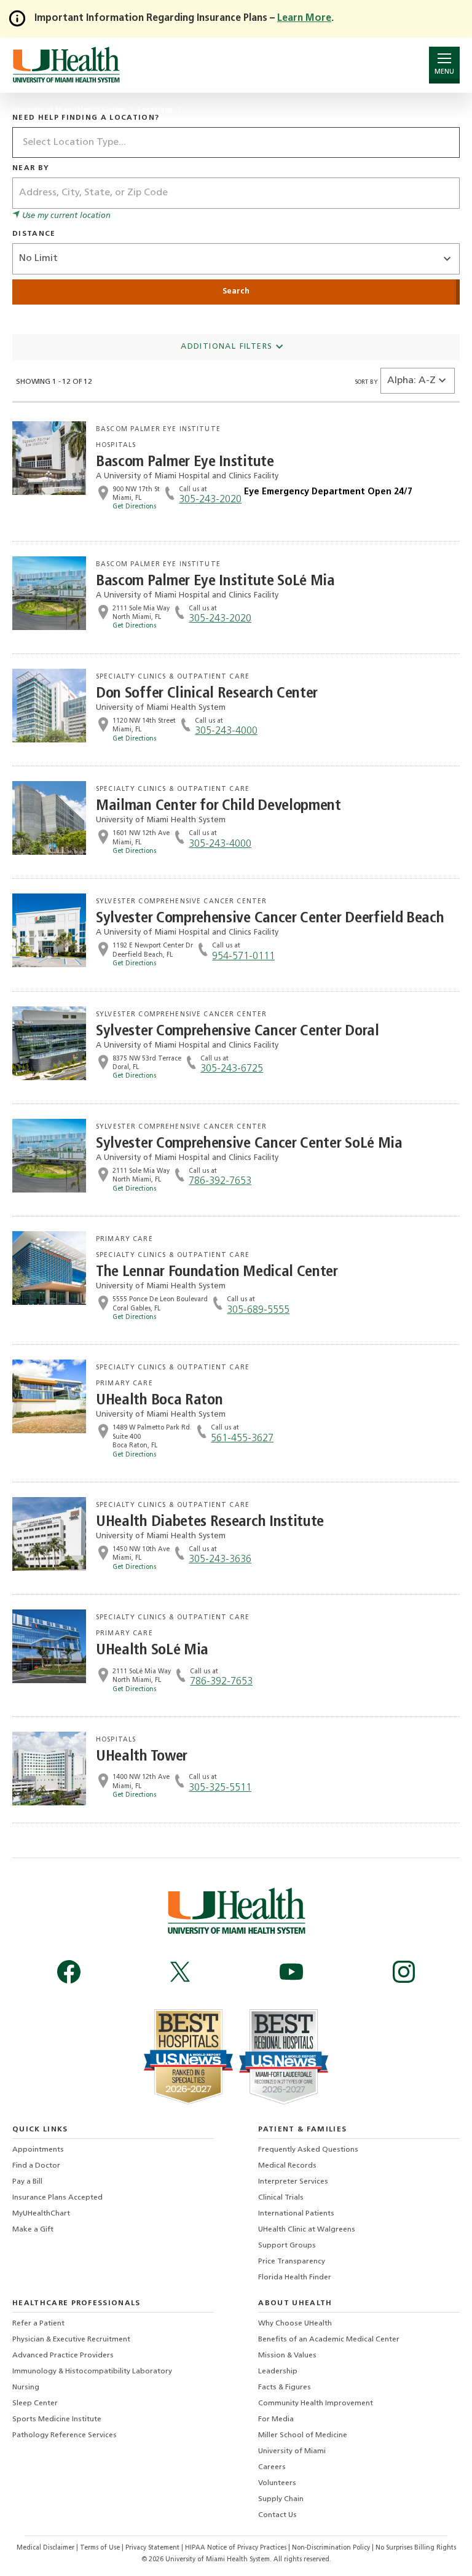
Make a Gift (33, 2230)
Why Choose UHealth (295, 2324)
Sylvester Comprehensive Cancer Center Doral (238, 1031)
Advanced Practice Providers (63, 2356)
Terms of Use (101, 2548)
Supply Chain (281, 2499)
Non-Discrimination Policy (331, 2548)
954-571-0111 (243, 957)
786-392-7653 (220, 1181)
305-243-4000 (226, 731)
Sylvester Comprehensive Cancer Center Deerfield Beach (270, 918)
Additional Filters (228, 347)
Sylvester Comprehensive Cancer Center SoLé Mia (249, 1144)
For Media (276, 2419)
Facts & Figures (285, 2387)
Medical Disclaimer (46, 2548)
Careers (272, 2467)
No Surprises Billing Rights (416, 2548)
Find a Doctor (36, 2166)
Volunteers (277, 2483)
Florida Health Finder (295, 2278)
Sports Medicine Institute (57, 2419)
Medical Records (287, 2166)
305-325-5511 (220, 1788)
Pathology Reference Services (65, 2435)
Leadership (278, 2372)
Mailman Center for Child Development (218, 806)
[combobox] (236, 142)
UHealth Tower (142, 1757)
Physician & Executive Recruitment (71, 2340)
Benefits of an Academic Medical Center (329, 2340)
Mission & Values (287, 2356)
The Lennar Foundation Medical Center (217, 1272)
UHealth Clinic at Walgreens (307, 2230)
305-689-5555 (258, 1310)
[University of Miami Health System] (66, 65)
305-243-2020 (210, 500)
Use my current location (65, 216)
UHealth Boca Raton (159, 1400)
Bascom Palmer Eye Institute (185, 462)
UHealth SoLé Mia (152, 1650)
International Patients (296, 2214)
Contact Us (277, 2515)
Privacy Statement (153, 2548)
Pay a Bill (27, 2182)
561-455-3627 (242, 1439)
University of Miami (292, 2451)
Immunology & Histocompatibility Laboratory (92, 2372)
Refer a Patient (38, 2324)
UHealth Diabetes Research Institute (210, 1522)
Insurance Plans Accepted (57, 2198)
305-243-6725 (232, 1069)
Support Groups (287, 2246)
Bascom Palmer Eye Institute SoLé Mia (215, 581)
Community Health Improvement (316, 2403)
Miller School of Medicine (303, 2435)
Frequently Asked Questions (308, 2150)
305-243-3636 (220, 1560)
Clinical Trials (281, 2198)
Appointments (38, 2150)
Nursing (26, 2387)
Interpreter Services (293, 2182)
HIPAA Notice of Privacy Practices (236, 2548)
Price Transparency (292, 2262)
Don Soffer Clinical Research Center (207, 694)
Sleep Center (35, 2403)
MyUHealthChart (41, 2214)
